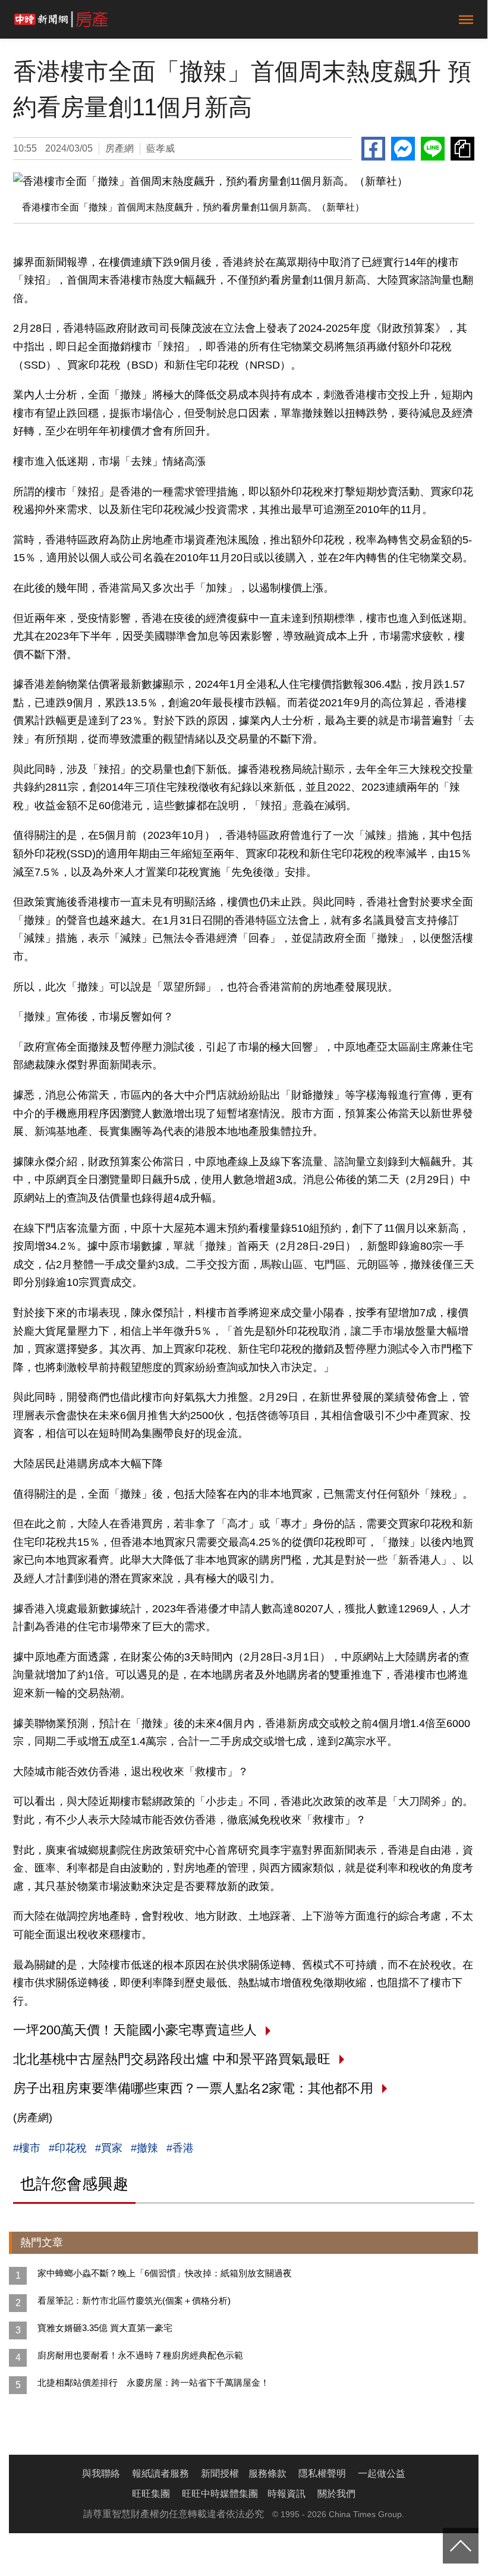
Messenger (403, 149)
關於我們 (336, 2494)
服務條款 (267, 2473)
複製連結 (462, 149)
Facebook (373, 149)
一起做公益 (382, 2473)
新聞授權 (220, 2473)
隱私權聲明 (322, 2473)
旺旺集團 (151, 2494)
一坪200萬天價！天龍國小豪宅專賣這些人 (135, 2030)
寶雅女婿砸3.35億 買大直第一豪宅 (105, 2328)
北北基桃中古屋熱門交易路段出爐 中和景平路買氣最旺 (172, 2059)
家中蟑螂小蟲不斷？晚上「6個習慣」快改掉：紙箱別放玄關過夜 (165, 2273)
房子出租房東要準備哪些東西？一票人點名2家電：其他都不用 (193, 2088)
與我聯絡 (101, 2473)
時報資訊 (286, 2494)
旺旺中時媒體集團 (220, 2494)
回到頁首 (461, 2546)
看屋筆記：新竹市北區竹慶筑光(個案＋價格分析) (134, 2300)
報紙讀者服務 (160, 2473)
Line (433, 149)
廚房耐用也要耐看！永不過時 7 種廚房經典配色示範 (140, 2355)
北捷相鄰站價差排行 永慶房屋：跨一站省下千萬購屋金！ (153, 2382)
